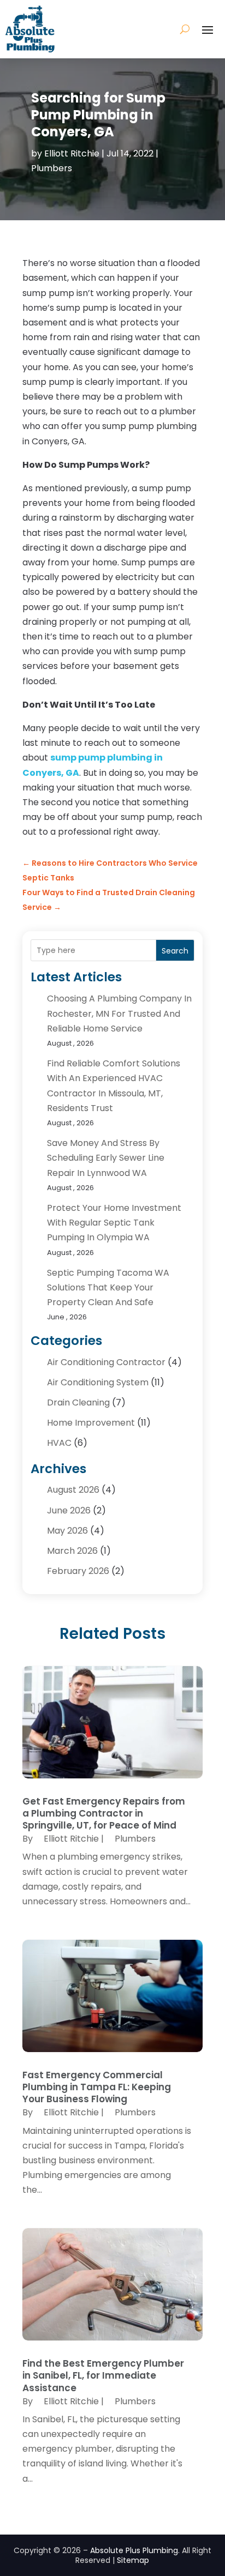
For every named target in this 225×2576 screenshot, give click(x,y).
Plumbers (52, 168)
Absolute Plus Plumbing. (135, 2550)
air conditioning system (98, 1382)
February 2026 (78, 1571)
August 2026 (73, 1490)
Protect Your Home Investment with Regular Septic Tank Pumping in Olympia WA (114, 1223)
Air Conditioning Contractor (106, 1362)
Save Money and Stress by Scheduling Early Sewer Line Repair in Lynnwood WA (106, 1158)
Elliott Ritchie (72, 153)
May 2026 (67, 1531)
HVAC (59, 1443)
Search (175, 951)
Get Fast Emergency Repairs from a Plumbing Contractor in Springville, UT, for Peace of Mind (104, 1813)
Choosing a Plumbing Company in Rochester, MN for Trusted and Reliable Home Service (119, 1013)
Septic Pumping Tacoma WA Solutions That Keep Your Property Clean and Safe (108, 1287)
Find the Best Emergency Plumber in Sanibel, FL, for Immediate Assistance (103, 2375)
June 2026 (69, 1510)
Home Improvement (91, 1423)
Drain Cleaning (78, 1402)
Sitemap (133, 2560)
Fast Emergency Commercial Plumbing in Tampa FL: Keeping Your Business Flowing (97, 2087)
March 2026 (72, 1551)
